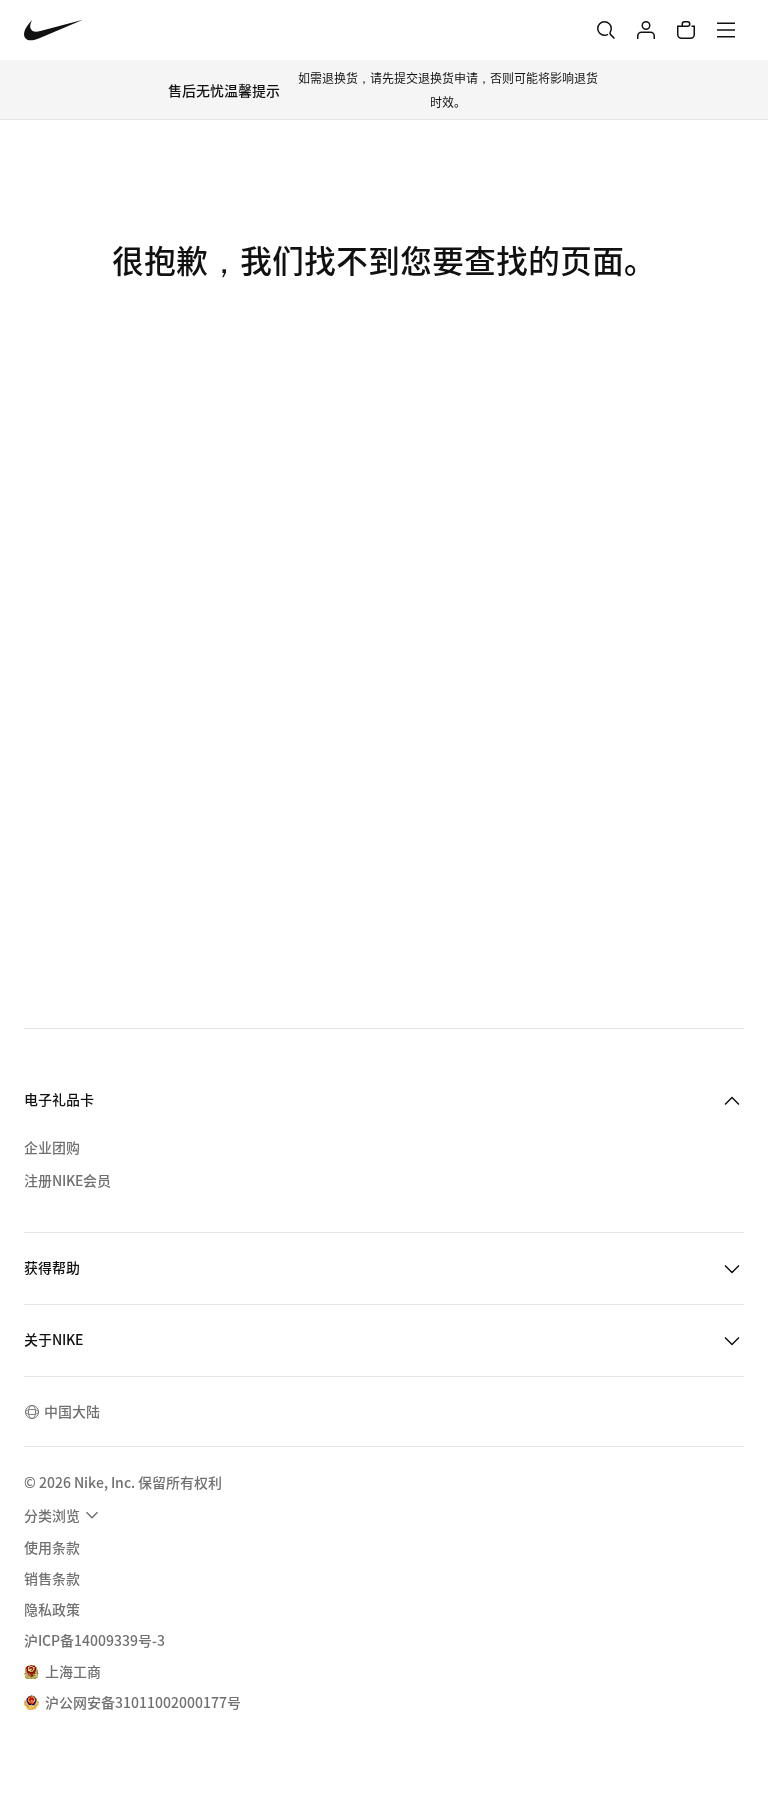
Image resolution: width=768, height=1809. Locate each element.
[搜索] (606, 30)
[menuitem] (64, 1515)
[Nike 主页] (53, 30)
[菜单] (726, 30)
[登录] (646, 30)
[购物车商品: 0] (686, 30)
